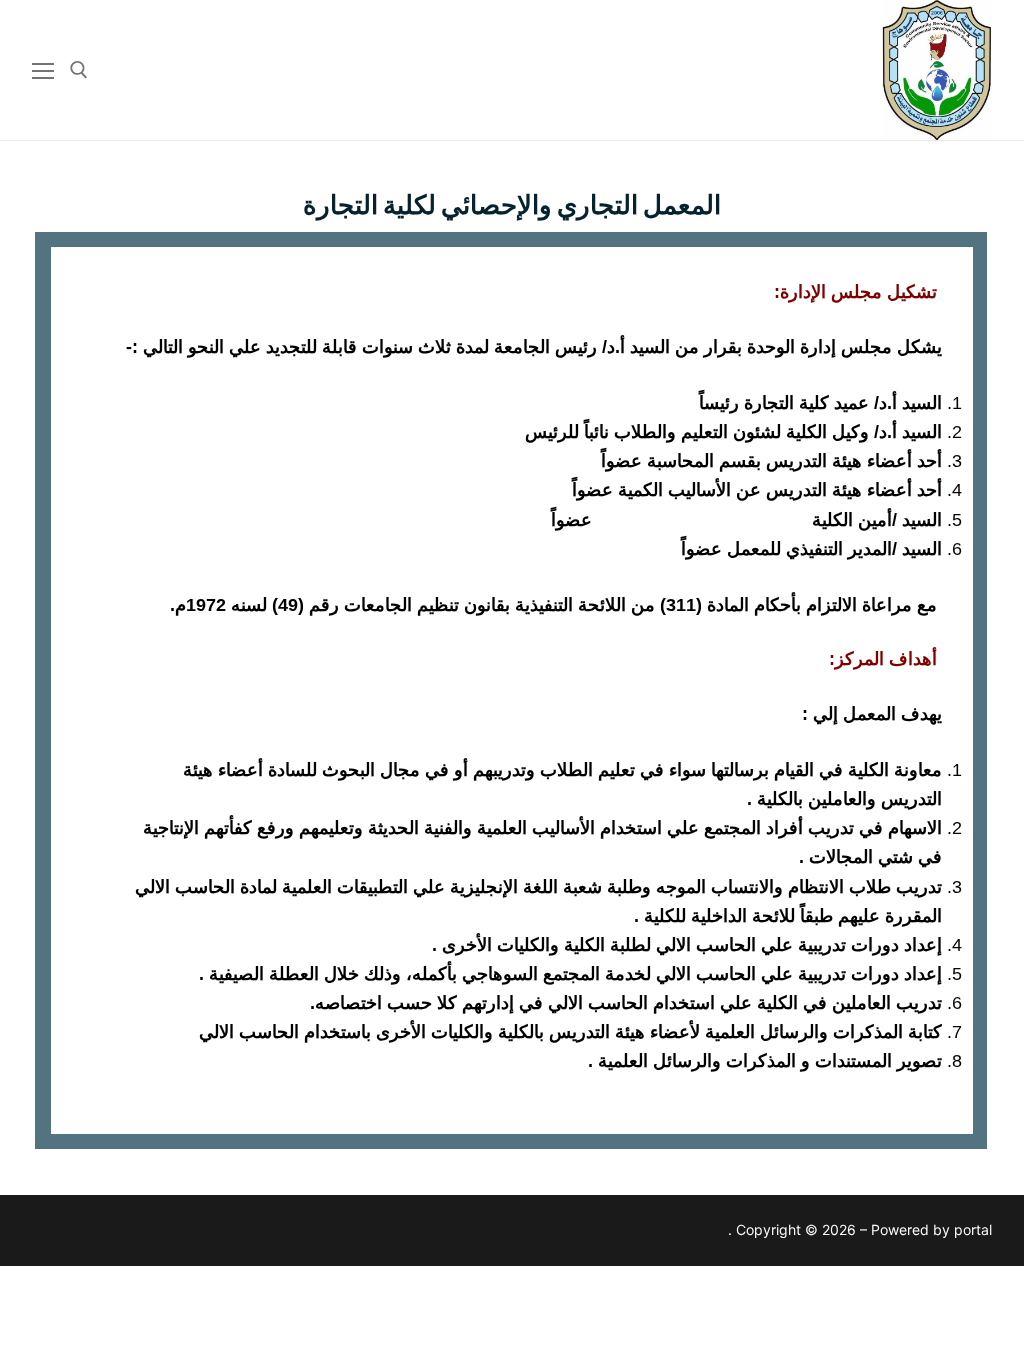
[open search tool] (79, 70)
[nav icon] (43, 70)
